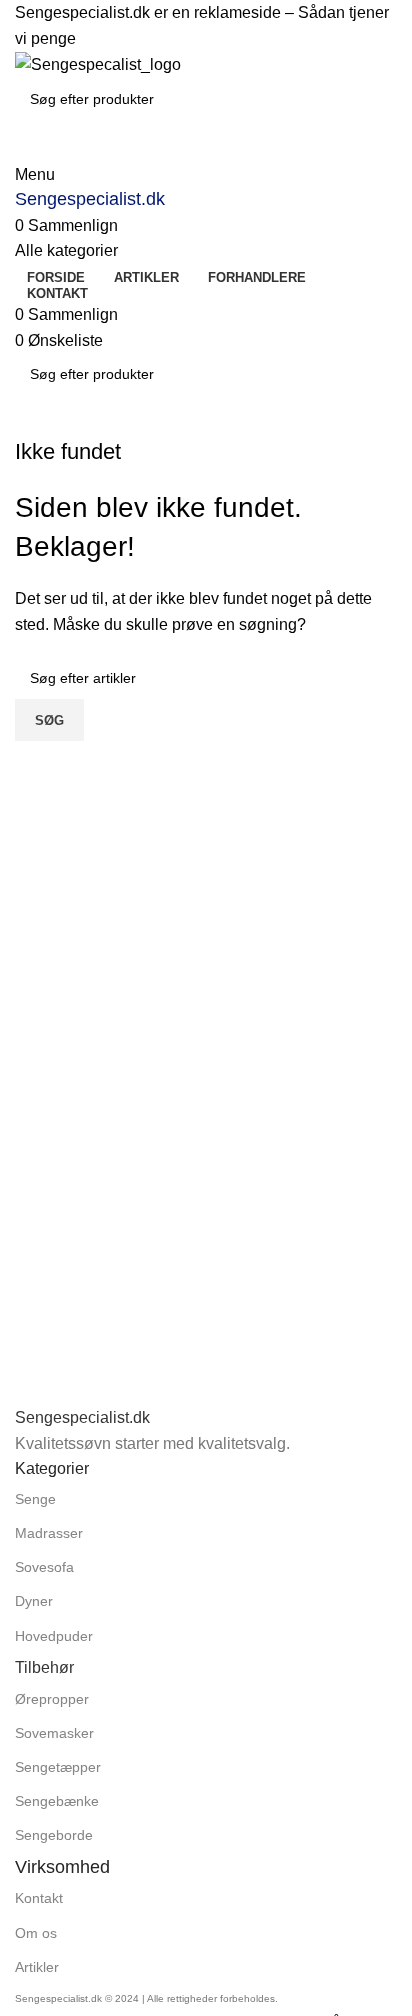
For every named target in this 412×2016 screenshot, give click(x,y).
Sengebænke (57, 1801)
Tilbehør (44, 1667)
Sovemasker (54, 1733)
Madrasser (49, 1533)
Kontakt (39, 1898)
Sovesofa (44, 1567)
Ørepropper (52, 1699)
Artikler (37, 1967)
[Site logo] (98, 63)
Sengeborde (54, 1835)
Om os (36, 1933)
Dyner (34, 1601)
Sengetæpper (58, 1767)
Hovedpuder (54, 1636)
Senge (35, 1499)
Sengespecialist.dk (90, 199)
